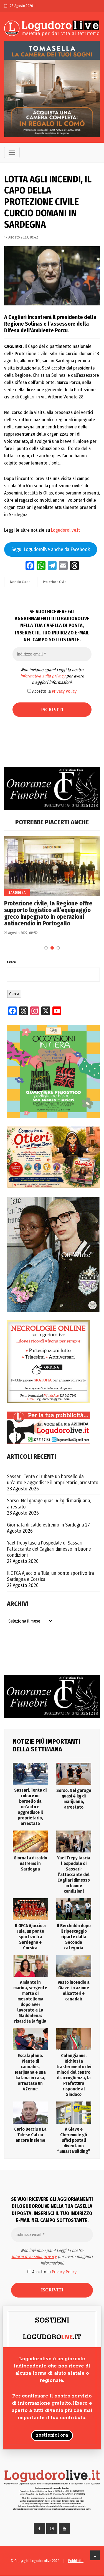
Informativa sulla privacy (43, 676)
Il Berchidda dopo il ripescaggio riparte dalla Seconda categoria (74, 1937)
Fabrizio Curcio (20, 582)
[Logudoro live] (52, 29)
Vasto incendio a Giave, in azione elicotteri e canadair (74, 1991)
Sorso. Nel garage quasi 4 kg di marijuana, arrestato (49, 1504)
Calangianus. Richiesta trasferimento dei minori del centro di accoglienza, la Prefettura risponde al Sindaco (74, 2075)
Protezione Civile (55, 582)
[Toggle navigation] (12, 152)
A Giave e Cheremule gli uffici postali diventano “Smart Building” (74, 2140)
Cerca (11, 962)
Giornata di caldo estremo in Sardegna (45, 1525)
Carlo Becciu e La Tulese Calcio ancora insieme (30, 2135)
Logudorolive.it (65, 530)
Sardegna (17, 892)
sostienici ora (52, 2436)
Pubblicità (76, 2561)
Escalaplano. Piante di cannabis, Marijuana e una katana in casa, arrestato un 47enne (30, 2072)
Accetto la (54, 691)
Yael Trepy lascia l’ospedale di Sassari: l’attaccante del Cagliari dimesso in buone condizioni (49, 1549)
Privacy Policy (64, 691)
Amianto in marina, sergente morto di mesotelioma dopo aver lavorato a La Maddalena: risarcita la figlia (30, 2002)
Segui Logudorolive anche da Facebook (51, 549)
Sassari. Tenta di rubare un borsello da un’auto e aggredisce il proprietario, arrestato (53, 1480)
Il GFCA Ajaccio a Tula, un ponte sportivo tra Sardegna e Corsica (50, 1576)
